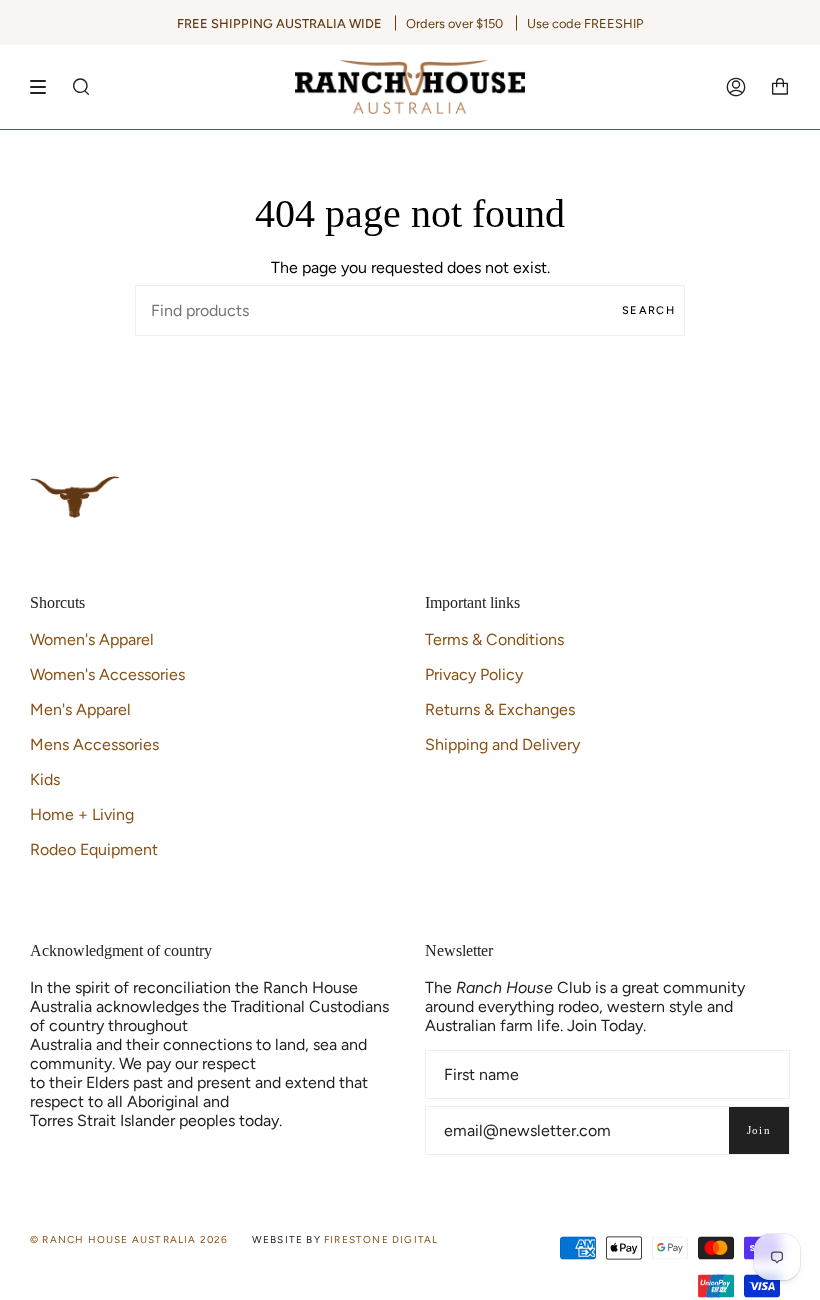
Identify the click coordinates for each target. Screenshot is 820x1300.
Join (759, 1130)
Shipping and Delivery (502, 744)
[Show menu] (45, 87)
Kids (45, 779)
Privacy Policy (474, 674)
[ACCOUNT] (736, 87)
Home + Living (82, 814)
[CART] (780, 87)
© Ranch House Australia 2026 (129, 1239)
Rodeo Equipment (94, 849)
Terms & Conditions (494, 639)
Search (648, 310)
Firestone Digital (381, 1239)
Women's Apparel (92, 639)
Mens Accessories (94, 744)
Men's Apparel (80, 709)
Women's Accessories (107, 674)
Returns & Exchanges (500, 709)
